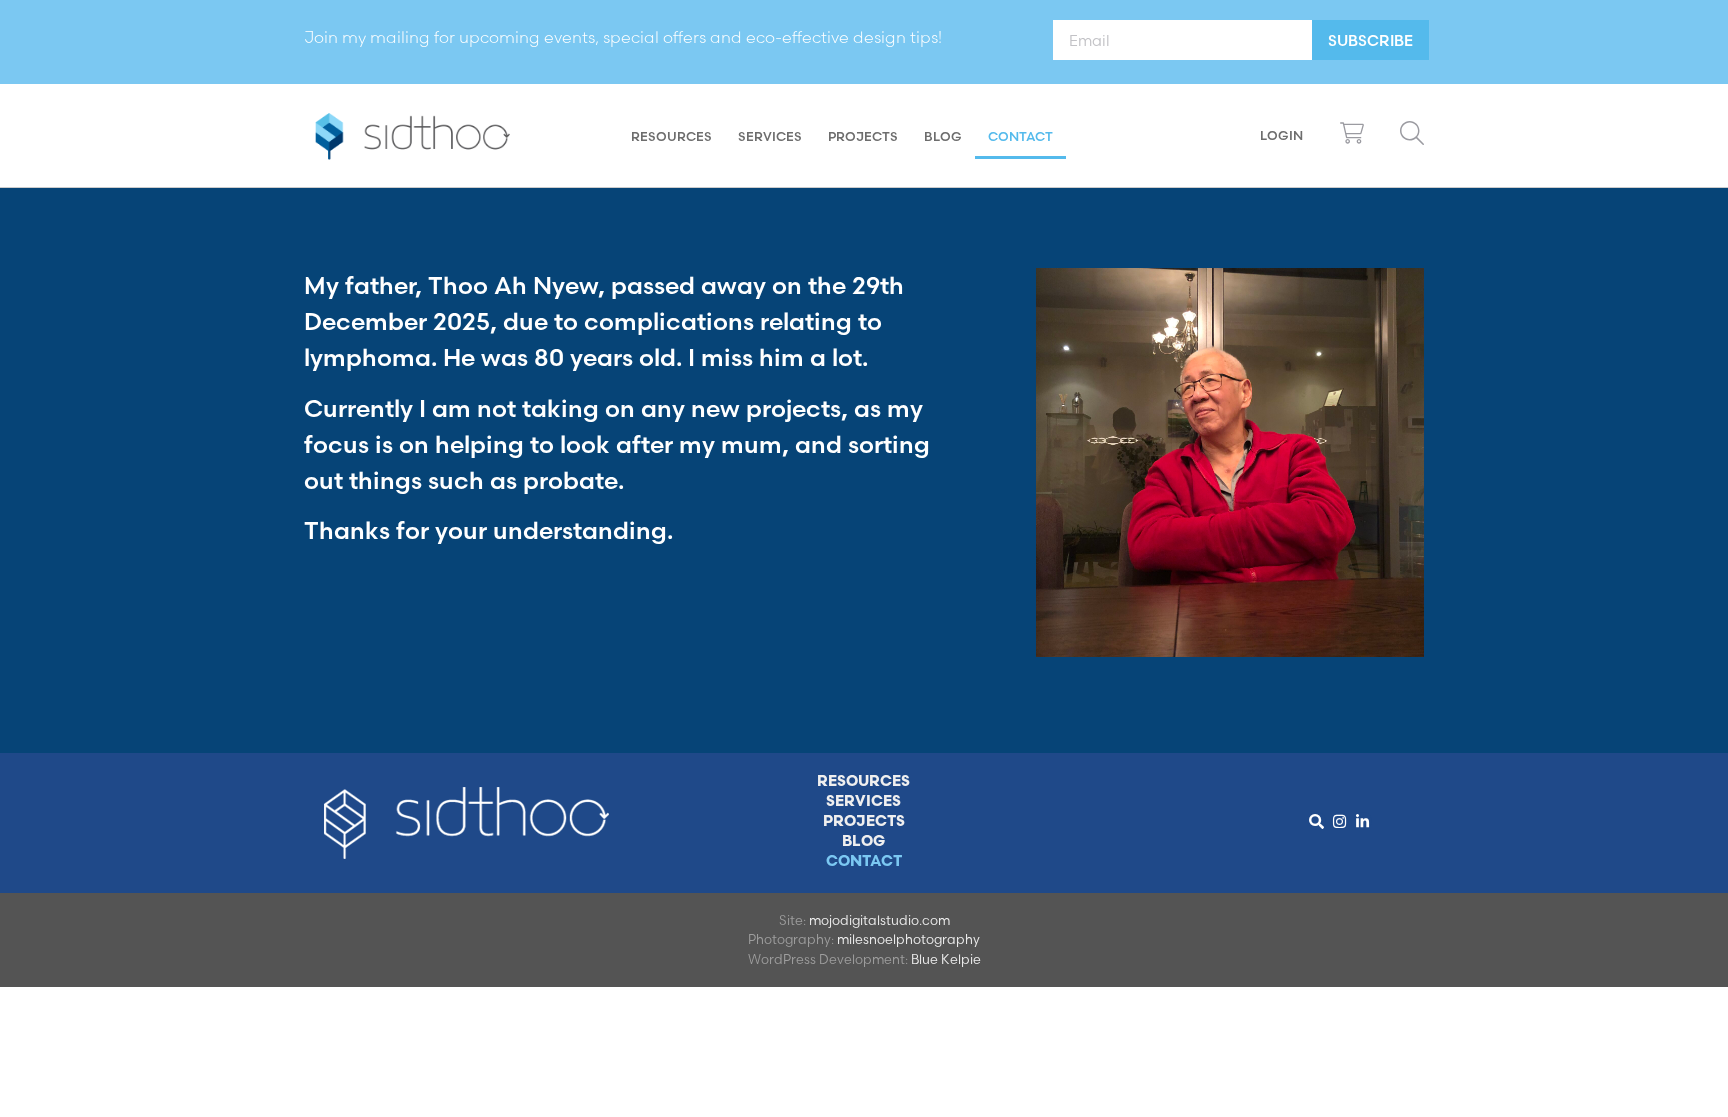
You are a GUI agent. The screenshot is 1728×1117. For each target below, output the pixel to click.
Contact (1020, 136)
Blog (943, 136)
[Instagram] (1340, 821)
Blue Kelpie (946, 959)
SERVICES (770, 136)
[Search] (1317, 821)
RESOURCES (671, 136)
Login (1281, 135)
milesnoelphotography (908, 939)
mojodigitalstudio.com (879, 920)
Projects (863, 136)
